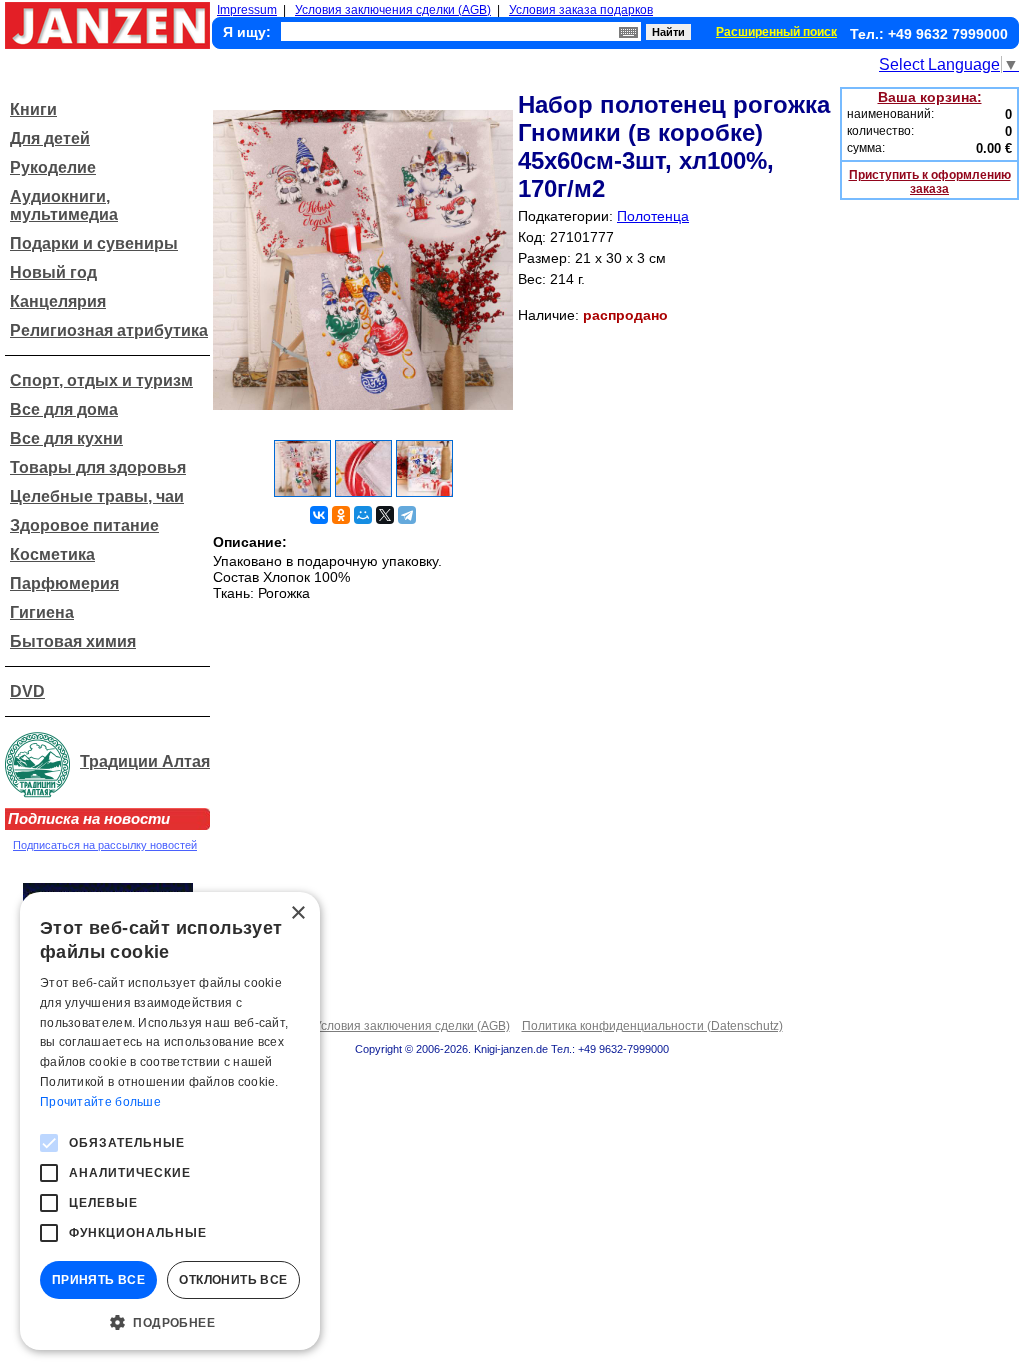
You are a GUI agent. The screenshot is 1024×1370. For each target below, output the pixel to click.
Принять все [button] (98, 1280)
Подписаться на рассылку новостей (105, 845)
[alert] (170, 1121)
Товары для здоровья (98, 467)
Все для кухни (66, 438)
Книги (33, 109)
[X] (385, 515)
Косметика (52, 554)
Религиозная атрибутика (109, 330)
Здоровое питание (84, 525)
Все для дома (64, 409)
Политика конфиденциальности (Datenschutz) (652, 1026)
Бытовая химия (73, 641)
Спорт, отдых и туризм (101, 380)
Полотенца (653, 216)
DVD (27, 691)
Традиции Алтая (145, 761)
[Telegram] (407, 515)
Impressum (247, 10)
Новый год (53, 272)
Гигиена (42, 612)
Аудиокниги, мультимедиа (64, 205)
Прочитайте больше (100, 1102)
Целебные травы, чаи (97, 496)
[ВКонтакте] (319, 515)
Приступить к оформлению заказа (930, 182)
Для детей (50, 138)
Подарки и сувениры (94, 243)
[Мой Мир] (363, 515)
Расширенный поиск (776, 32)
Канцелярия (58, 301)
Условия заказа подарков (581, 10)
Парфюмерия (64, 583)
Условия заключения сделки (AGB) (393, 10)
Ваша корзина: (930, 97)
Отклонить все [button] (233, 1280)
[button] (170, 1321)
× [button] (297, 913)
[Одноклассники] (341, 515)
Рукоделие (53, 167)
